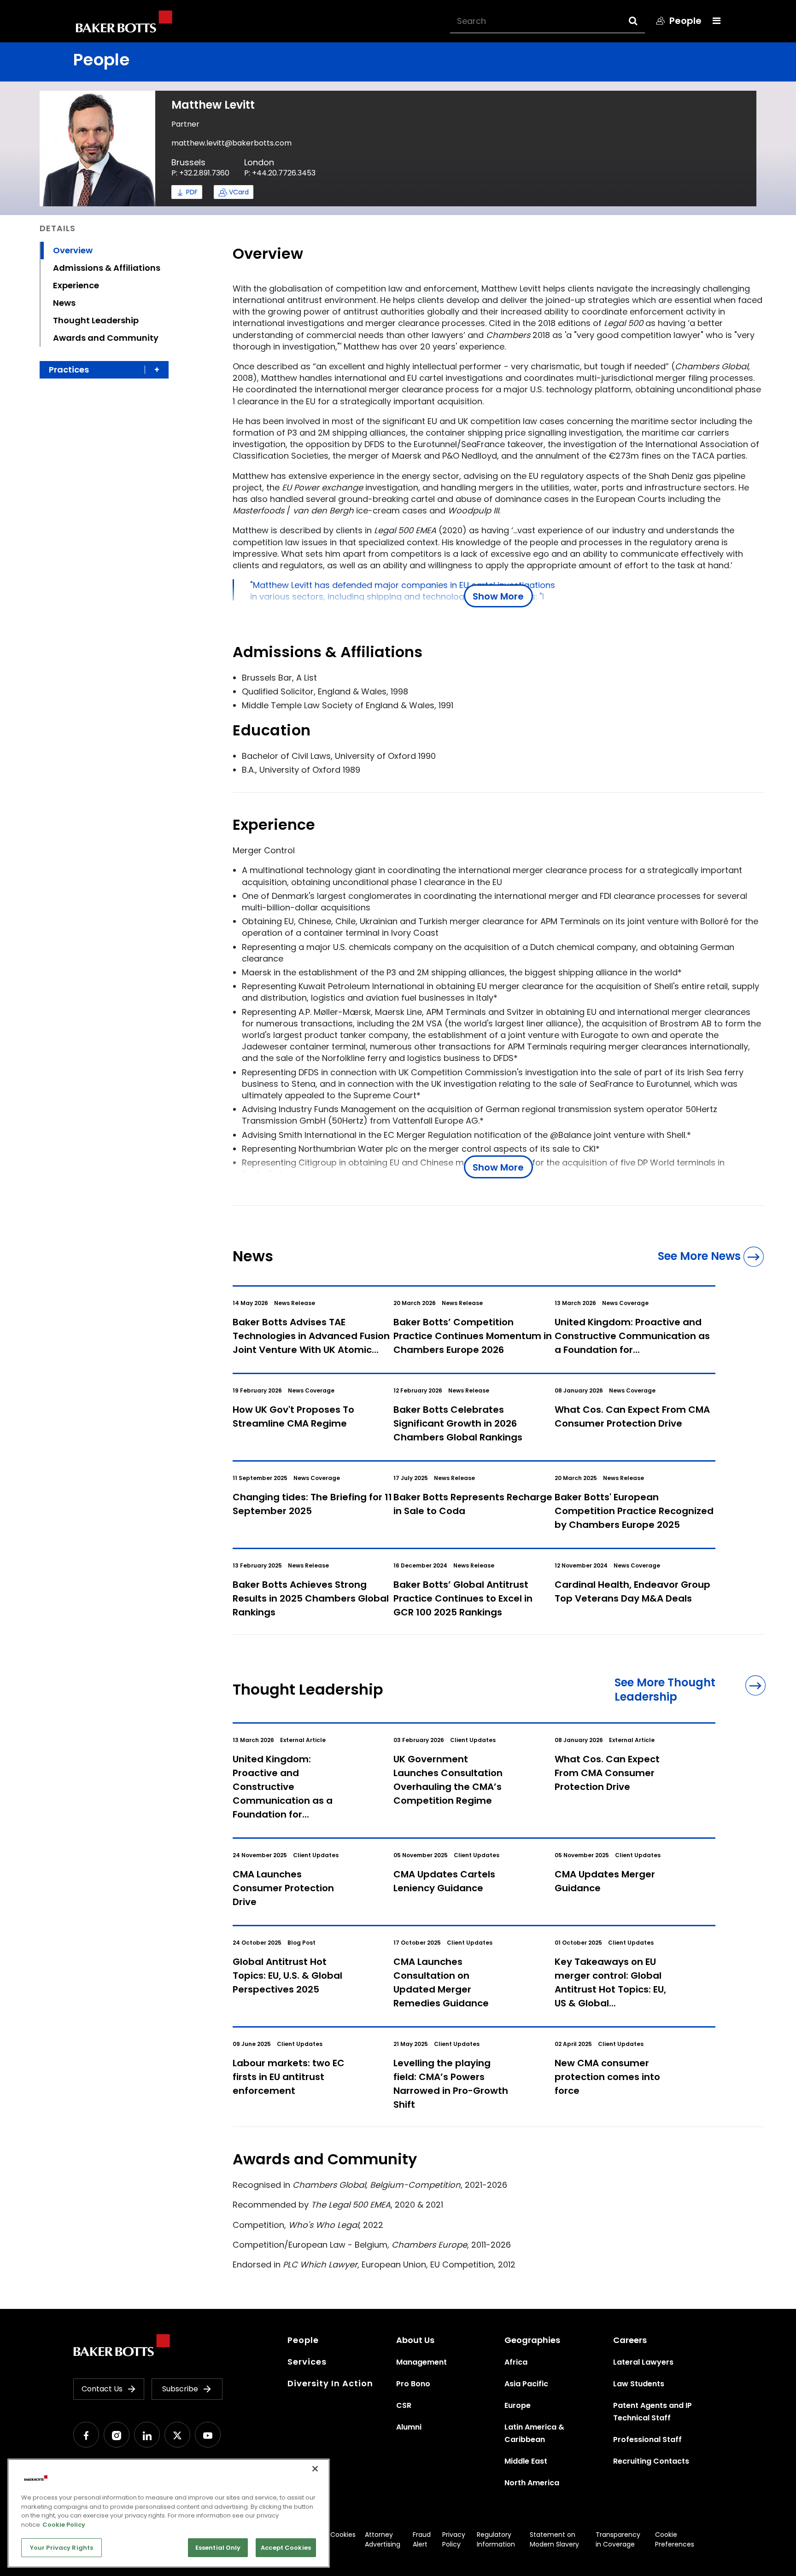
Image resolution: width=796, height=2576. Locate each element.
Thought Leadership (96, 320)
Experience (76, 285)
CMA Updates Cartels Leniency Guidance (444, 1881)
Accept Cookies (286, 2548)
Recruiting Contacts (651, 2461)
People (303, 2340)
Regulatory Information (496, 2539)
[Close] (315, 2469)
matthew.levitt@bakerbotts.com (231, 143)
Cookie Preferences (675, 2539)
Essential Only (218, 2548)
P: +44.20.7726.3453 (280, 173)
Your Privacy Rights (61, 2548)
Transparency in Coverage (618, 2539)
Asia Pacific (526, 2384)
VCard (239, 192)
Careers (630, 2340)
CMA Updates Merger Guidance (605, 1881)
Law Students (639, 2384)
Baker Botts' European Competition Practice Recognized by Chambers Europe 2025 (634, 1511)
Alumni (409, 2427)
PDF (192, 192)
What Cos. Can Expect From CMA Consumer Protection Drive (632, 1416)
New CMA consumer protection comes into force (607, 2077)
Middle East (526, 2461)
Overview (73, 250)
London (259, 162)
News (64, 303)
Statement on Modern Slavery (554, 2539)
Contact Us (102, 2389)
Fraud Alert (422, 2539)
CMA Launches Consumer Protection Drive (283, 1888)
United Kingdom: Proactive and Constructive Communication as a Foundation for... (632, 1336)
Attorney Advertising (383, 2539)
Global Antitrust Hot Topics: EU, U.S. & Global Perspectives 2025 (287, 1976)
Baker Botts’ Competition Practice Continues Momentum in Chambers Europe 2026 (473, 1336)
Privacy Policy (454, 2539)
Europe (518, 2405)
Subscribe (180, 2389)
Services (307, 2362)
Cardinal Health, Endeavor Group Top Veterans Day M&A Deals (632, 1591)
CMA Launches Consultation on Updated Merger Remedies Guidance (441, 1982)
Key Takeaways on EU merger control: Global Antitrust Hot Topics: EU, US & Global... (610, 1982)
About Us (415, 2340)
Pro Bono (413, 2384)
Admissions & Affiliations (107, 268)
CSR (404, 2405)
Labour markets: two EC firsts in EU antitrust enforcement (289, 2077)
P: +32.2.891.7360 (200, 173)
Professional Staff (647, 2439)
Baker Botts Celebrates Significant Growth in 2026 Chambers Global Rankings (458, 1423)
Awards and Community (106, 338)
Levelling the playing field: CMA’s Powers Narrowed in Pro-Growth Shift (451, 2084)
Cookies (343, 2535)
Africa (516, 2362)
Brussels (188, 162)
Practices (69, 370)
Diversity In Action (330, 2383)
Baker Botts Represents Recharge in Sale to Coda (473, 1504)
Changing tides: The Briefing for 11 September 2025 (312, 1504)
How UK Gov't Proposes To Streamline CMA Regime (293, 1416)
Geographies (532, 2340)
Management (421, 2362)
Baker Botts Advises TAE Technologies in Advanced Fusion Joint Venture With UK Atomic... (311, 1336)
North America (532, 2483)
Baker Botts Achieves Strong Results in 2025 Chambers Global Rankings (311, 1598)
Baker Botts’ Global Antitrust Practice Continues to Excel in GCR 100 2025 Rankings (463, 1598)
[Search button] (641, 21)
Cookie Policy (64, 2525)
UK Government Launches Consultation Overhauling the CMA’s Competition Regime (448, 1780)
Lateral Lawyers (643, 2362)
